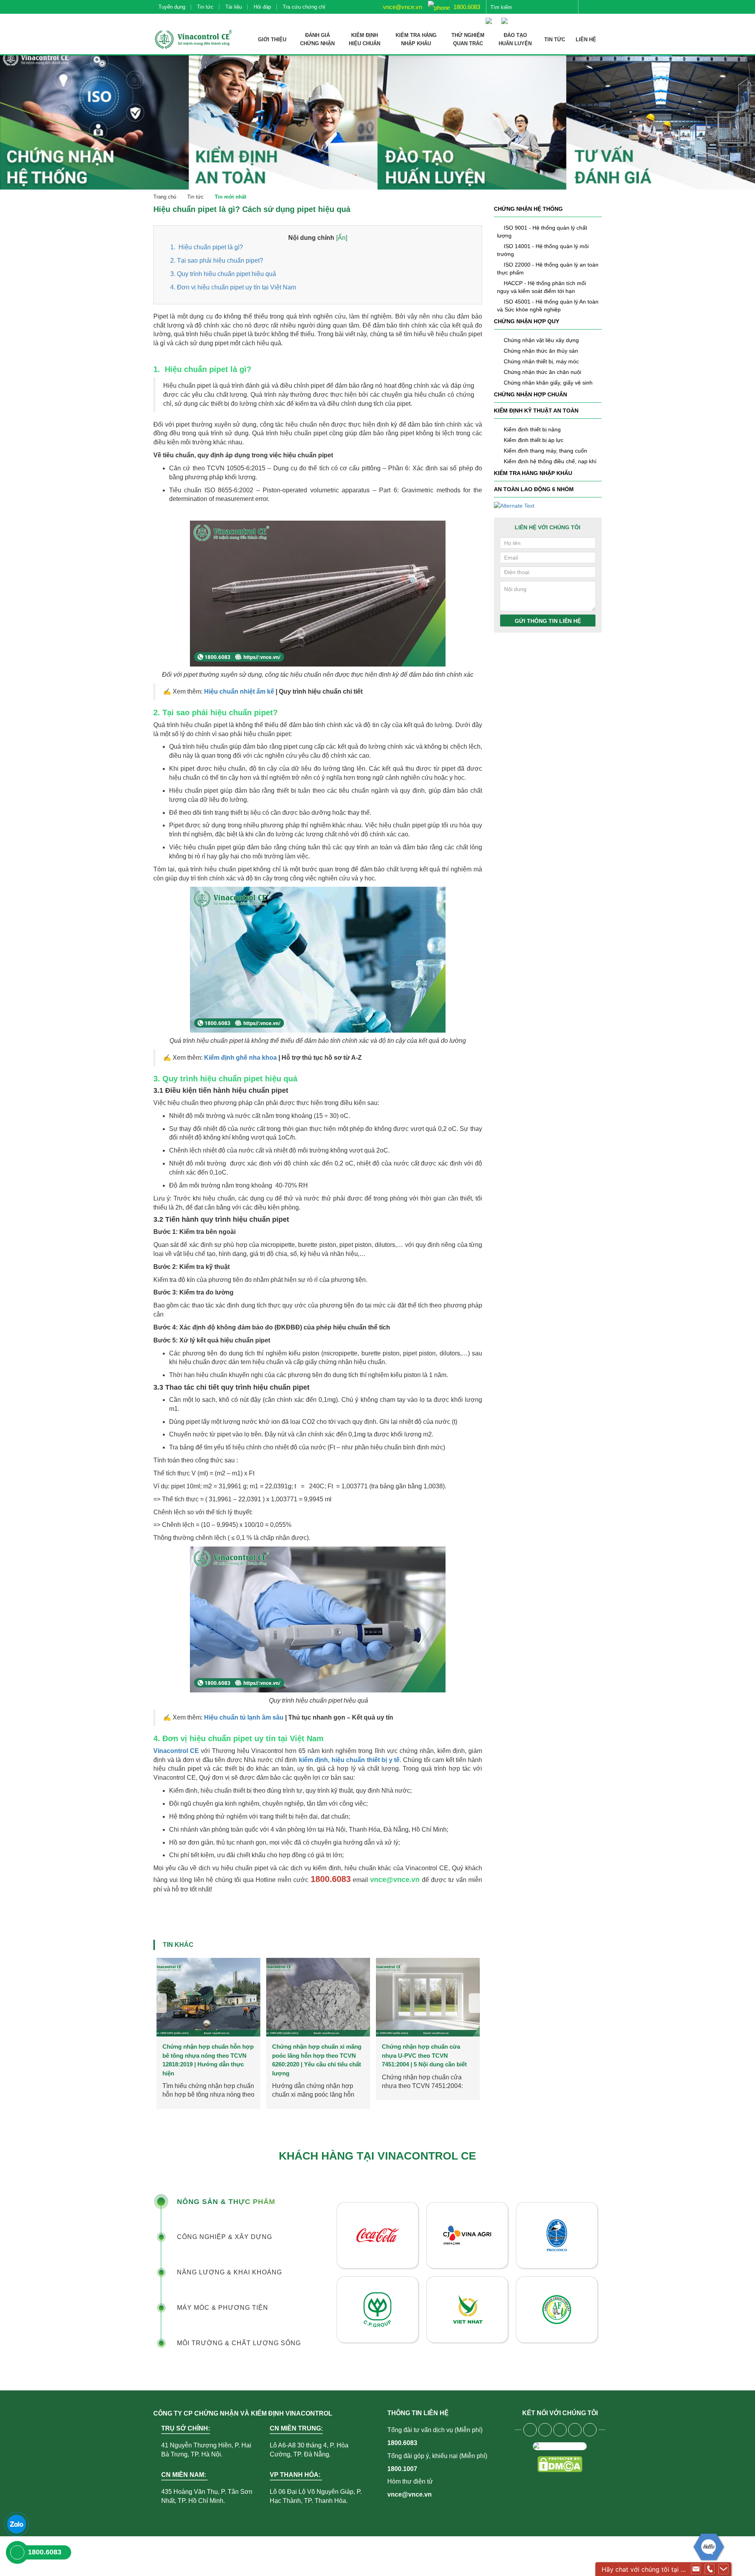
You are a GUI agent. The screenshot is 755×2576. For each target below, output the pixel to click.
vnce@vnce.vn (402, 7)
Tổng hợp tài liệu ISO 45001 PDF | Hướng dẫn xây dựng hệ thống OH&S (426, 2055)
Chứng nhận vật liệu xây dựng (541, 340)
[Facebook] (530, 2430)
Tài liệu (234, 7)
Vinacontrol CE (177, 1751)
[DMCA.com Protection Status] (560, 2464)
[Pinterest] (590, 2430)
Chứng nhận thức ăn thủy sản (541, 351)
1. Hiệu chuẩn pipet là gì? (207, 247)
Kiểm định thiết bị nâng (532, 429)
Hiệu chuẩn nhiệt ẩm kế (239, 691)
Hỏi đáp (262, 7)
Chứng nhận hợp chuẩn (530, 394)
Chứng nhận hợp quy (527, 321)
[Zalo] (17, 2524)
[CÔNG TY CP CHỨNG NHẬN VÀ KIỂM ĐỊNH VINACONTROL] (193, 39)
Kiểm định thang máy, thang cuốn (545, 451)
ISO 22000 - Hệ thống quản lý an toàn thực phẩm (548, 269)
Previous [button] (160, 2003)
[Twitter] (560, 2430)
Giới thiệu (272, 40)
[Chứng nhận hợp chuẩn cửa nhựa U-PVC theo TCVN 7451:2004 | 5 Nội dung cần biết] (208, 1997)
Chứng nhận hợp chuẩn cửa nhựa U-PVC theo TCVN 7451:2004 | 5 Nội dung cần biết (205, 2055)
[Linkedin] (575, 2430)
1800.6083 (466, 7)
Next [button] (475, 2003)
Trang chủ (165, 197)
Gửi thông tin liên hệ (548, 621)
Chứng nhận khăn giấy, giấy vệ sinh (548, 383)
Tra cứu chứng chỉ (304, 7)
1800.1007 (402, 2469)
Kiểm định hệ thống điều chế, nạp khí (550, 461)
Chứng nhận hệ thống (528, 209)
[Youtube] (545, 2430)
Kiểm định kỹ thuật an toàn (536, 411)
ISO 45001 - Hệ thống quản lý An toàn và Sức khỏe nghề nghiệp (548, 306)
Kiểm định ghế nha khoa (240, 1058)
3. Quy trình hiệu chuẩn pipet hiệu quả (223, 274)
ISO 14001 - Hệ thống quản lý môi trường (543, 250)
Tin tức (205, 7)
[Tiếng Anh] (506, 17)
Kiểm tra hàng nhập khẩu (533, 473)
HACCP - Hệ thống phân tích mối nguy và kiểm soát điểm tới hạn (541, 287)
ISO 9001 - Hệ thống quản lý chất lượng (542, 232)
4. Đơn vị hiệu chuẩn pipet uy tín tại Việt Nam (233, 287)
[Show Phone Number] (710, 2569)
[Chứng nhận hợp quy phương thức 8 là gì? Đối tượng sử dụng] (318, 1997)
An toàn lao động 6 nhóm (534, 489)
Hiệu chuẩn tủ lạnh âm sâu (245, 1717)
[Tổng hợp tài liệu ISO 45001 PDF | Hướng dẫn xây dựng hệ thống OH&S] (428, 1997)
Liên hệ (586, 40)
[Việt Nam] (491, 17)
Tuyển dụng (172, 7)
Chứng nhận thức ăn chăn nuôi (542, 372)
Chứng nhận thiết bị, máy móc (541, 361)
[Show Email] (696, 2569)
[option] (208, 2029)
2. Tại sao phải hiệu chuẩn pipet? (217, 261)
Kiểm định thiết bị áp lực (534, 440)
